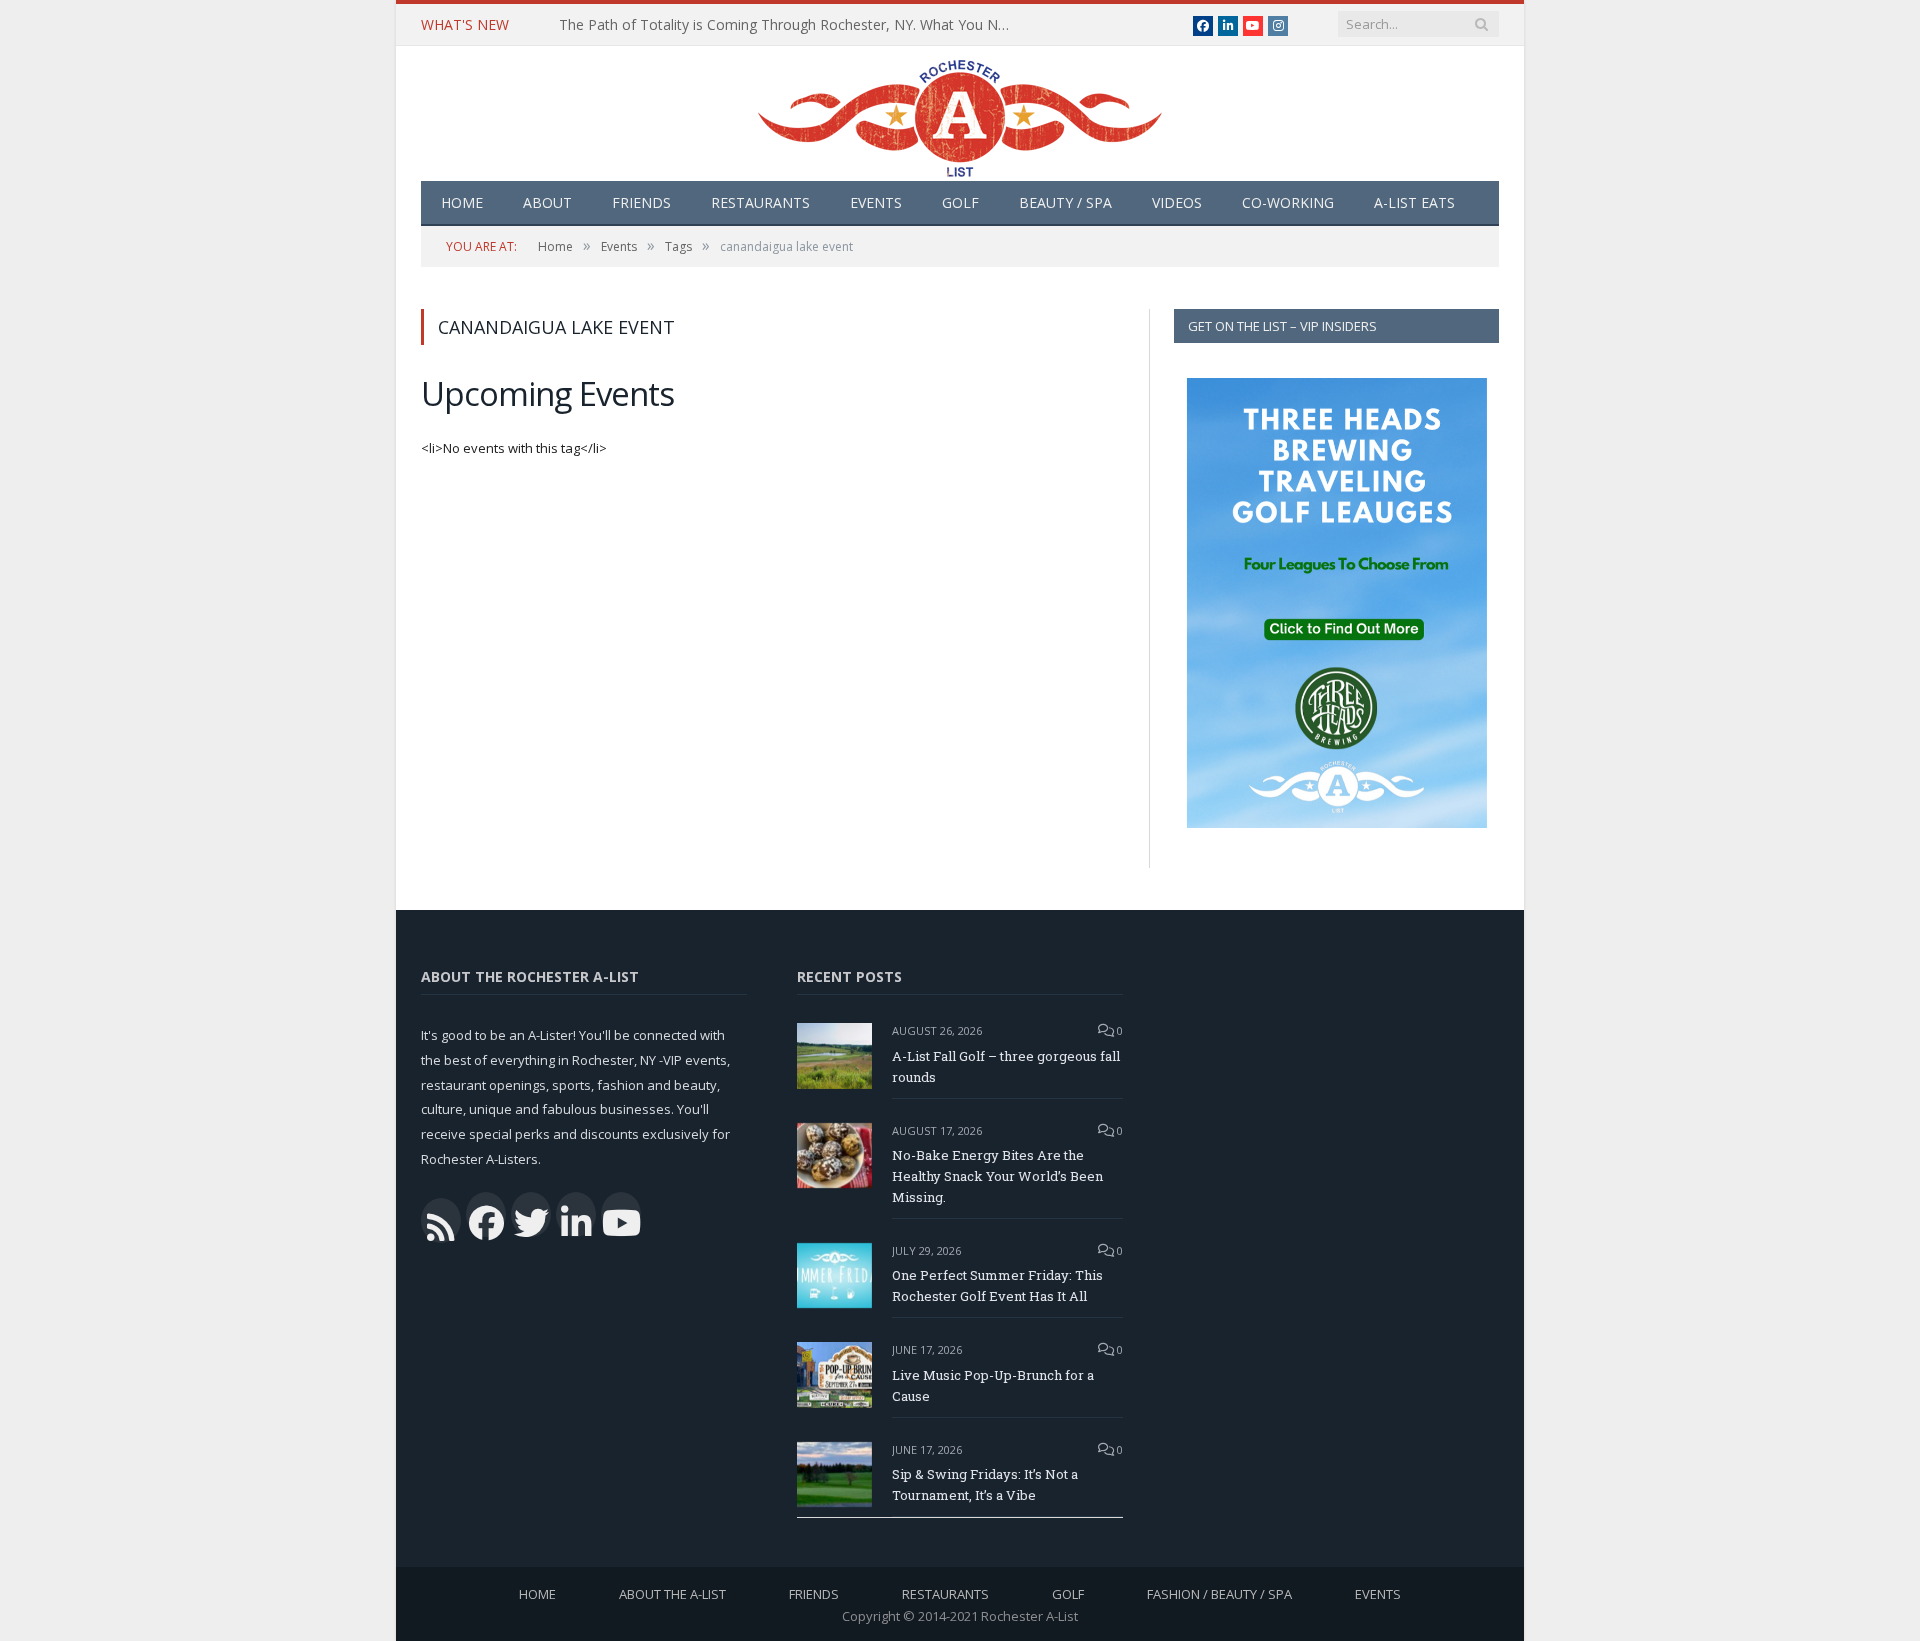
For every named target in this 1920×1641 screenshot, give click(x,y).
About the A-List (672, 1594)
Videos (1177, 202)
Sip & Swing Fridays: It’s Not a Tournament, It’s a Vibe (985, 1484)
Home (462, 202)
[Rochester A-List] (960, 113)
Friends (641, 202)
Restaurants (760, 202)
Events (876, 202)
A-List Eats (1414, 202)
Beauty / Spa (1065, 202)
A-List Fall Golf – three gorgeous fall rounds (1006, 1066)
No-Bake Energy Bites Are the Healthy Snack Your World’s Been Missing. (997, 1176)
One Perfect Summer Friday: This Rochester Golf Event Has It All (997, 1285)
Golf (960, 202)
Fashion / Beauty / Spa (1219, 1594)
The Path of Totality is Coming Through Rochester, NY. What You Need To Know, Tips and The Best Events (789, 25)
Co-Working (1288, 202)
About (547, 202)
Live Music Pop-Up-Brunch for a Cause (993, 1385)
